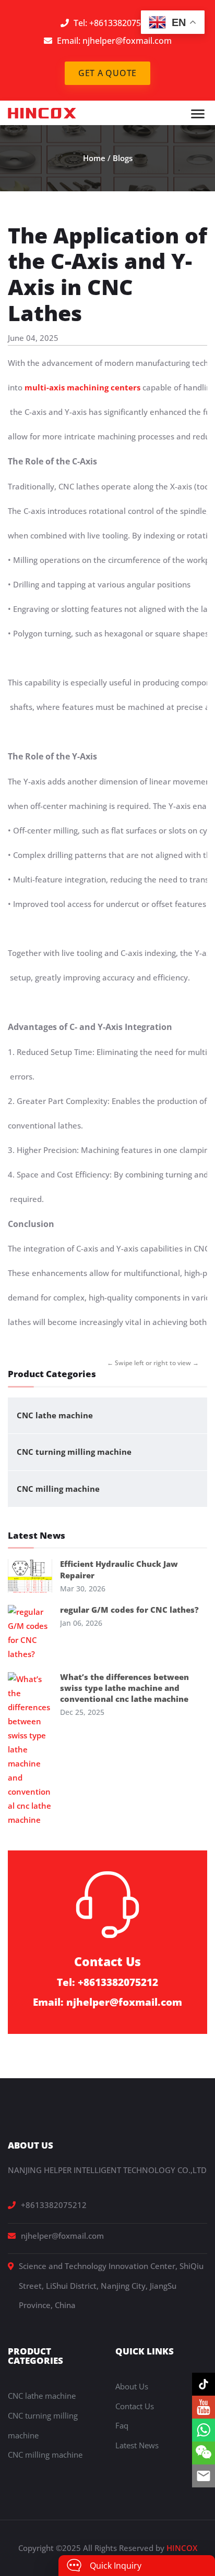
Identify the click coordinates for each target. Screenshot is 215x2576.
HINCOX (182, 2548)
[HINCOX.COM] (42, 112)
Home (94, 158)
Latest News (137, 2445)
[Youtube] (204, 2407)
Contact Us (135, 2406)
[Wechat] (204, 2453)
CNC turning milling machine (74, 1452)
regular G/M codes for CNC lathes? (129, 1610)
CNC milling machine (58, 1489)
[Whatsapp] (204, 2430)
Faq (122, 2425)
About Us (132, 2386)
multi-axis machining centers (81, 387)
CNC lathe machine (55, 1415)
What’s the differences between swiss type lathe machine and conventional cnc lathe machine (124, 1688)
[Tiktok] (204, 2384)
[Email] (204, 2476)
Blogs (123, 158)
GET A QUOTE (107, 73)
